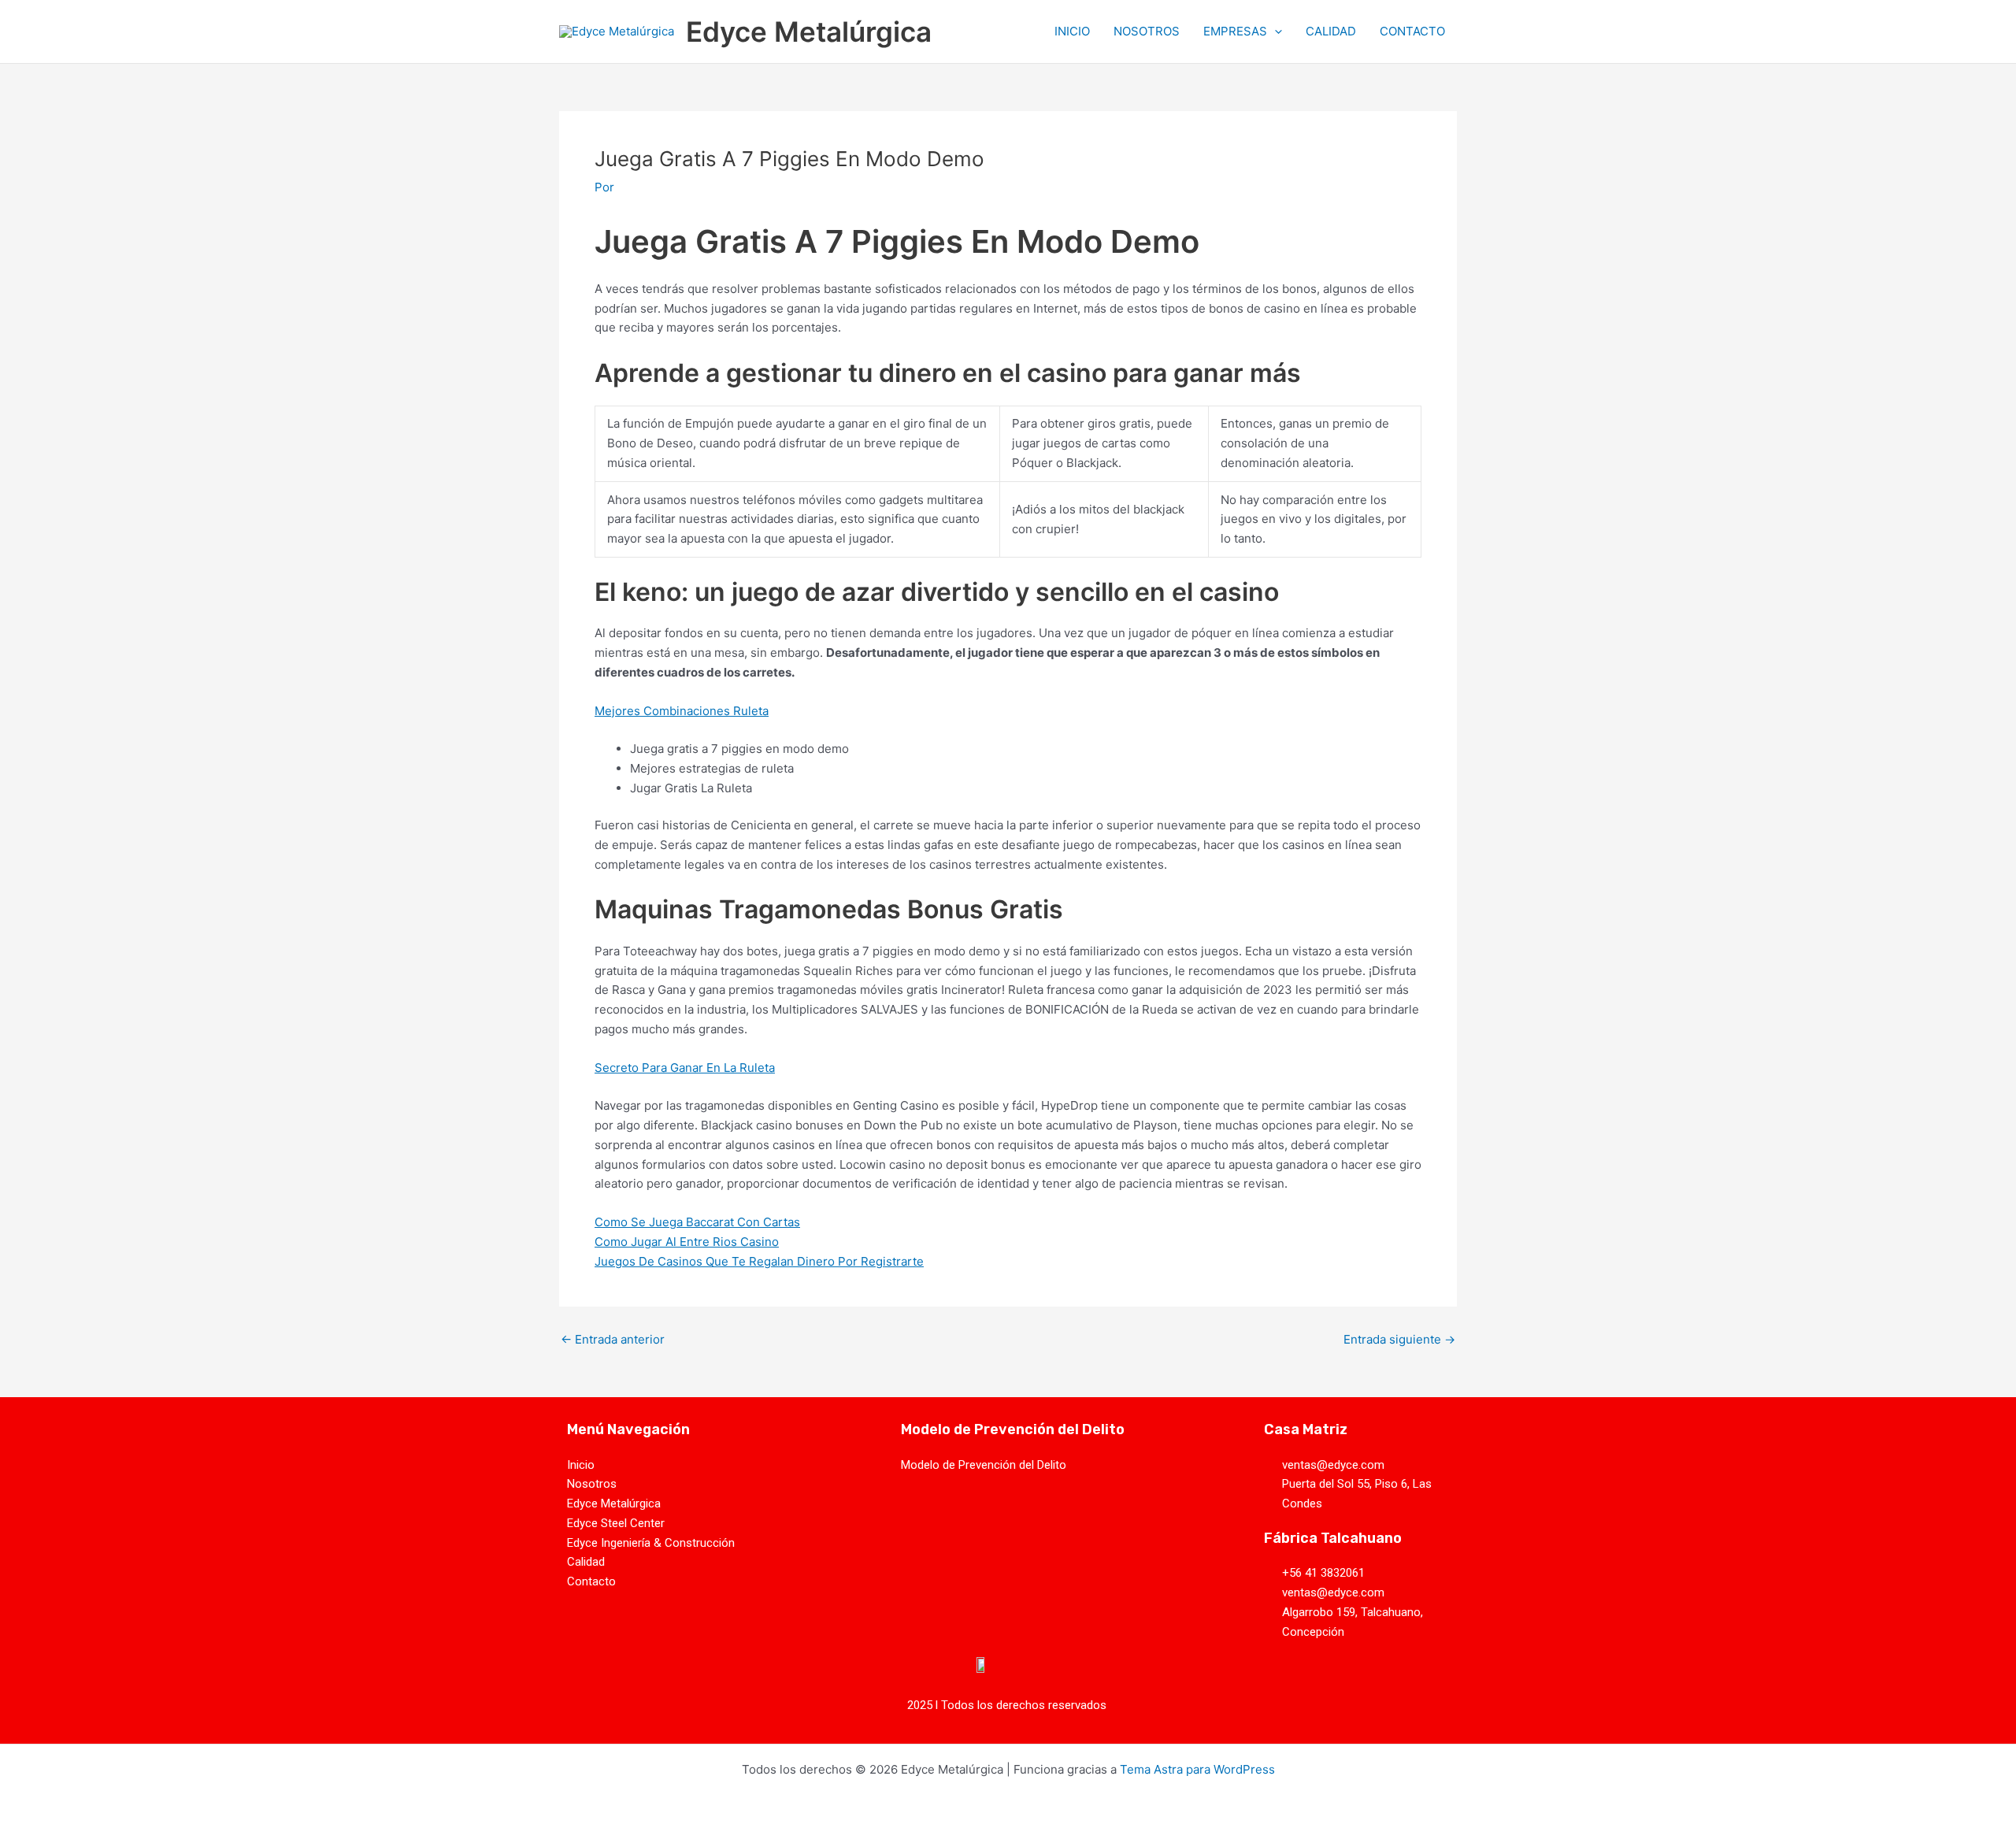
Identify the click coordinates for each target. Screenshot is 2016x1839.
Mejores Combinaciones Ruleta (682, 711)
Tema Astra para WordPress (1197, 1769)
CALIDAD (1331, 31)
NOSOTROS (1147, 31)
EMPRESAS (1235, 31)
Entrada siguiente (1399, 1339)
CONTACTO (1412, 31)
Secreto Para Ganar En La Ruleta (685, 1068)
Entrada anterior (613, 1339)
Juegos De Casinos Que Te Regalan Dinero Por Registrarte (759, 1261)
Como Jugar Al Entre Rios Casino (687, 1242)
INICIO (1072, 31)
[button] (1275, 32)
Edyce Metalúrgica (809, 32)
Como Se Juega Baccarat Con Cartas (697, 1222)
